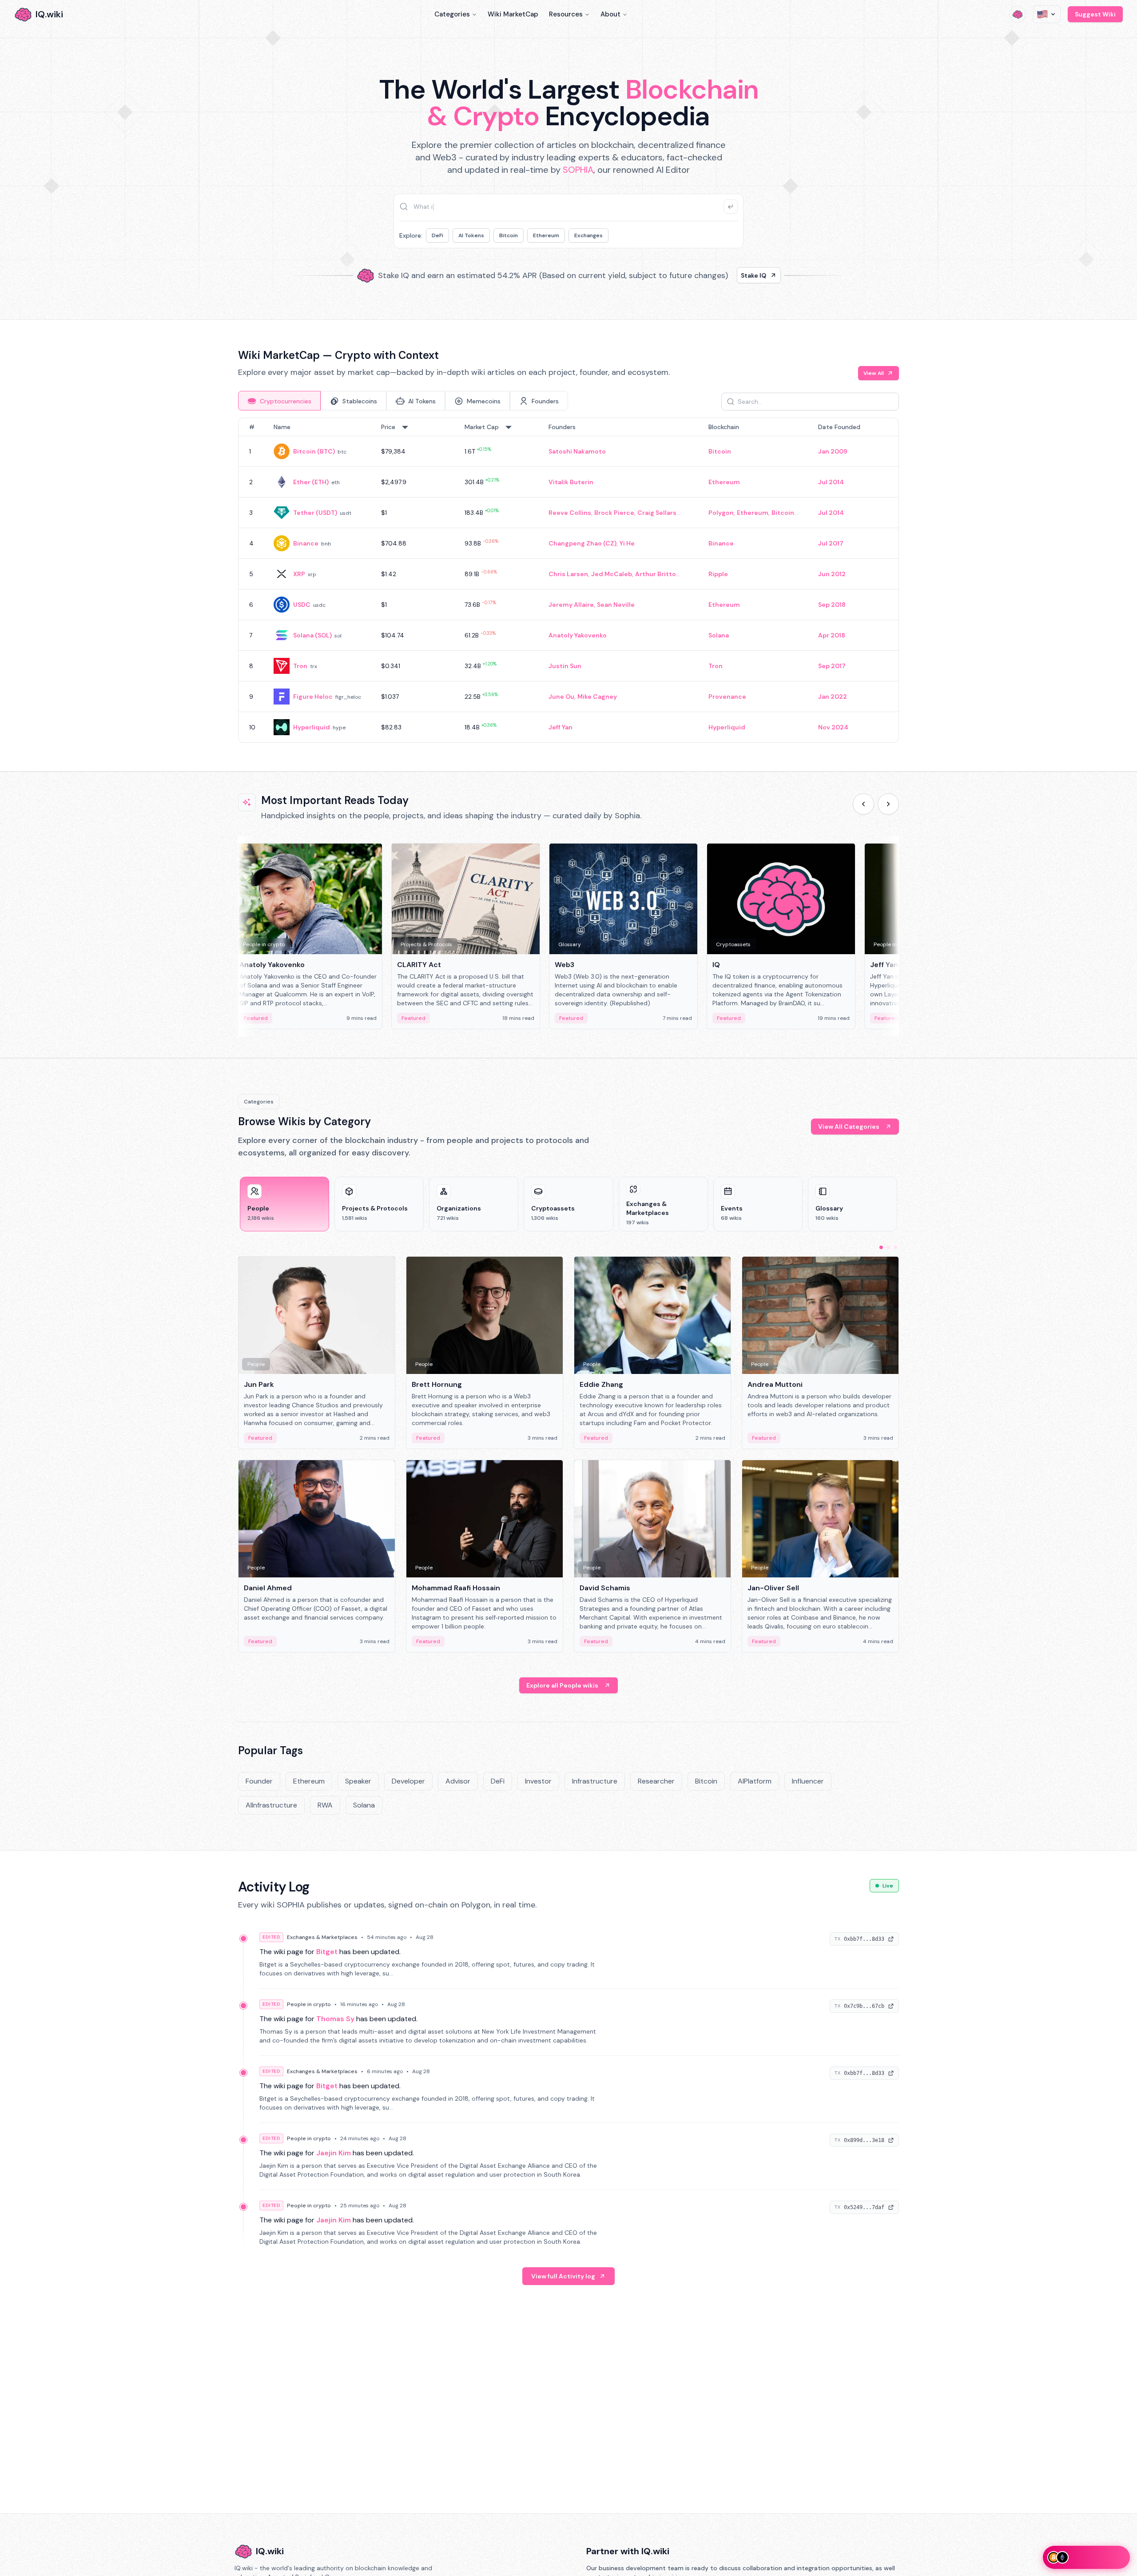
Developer (408, 1781)
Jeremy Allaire (571, 605)
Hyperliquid (312, 727)
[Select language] (1047, 14)
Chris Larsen (568, 574)
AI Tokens (471, 235)
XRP (299, 574)
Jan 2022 (833, 697)
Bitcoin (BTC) (314, 451)
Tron (300, 666)
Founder (259, 1781)
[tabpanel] (568, 580)
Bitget (327, 1952)
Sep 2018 (832, 605)
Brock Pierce (614, 513)
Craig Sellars (657, 513)
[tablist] (403, 401)
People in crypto (309, 2004)
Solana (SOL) (312, 635)
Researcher (656, 1781)
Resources (566, 14)
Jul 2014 (831, 482)
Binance (306, 543)
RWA (325, 1805)
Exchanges (588, 235)
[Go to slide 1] (881, 1247)
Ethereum (546, 235)
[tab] (279, 401)
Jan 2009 (833, 451)
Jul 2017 (831, 543)
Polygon (721, 513)
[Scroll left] (863, 804)
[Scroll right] (888, 804)
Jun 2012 (832, 574)
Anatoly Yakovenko (578, 635)
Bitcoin (509, 235)
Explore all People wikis (562, 1685)
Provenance (727, 697)
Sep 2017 (832, 666)
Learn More (721, 275)
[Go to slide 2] (888, 1247)
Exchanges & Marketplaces (322, 1937)
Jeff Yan (561, 727)
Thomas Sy (335, 2019)
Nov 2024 (833, 727)
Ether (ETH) (311, 482)
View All (874, 373)
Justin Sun (565, 666)
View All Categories (849, 1127)
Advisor (458, 1781)
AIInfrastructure (271, 1805)
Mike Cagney (597, 697)
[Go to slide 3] (895, 1247)
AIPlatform (755, 1781)
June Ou (561, 697)
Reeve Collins (570, 513)
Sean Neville (616, 605)
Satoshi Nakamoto (577, 451)
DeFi (437, 235)
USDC (302, 605)
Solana (719, 635)
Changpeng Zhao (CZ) (582, 543)
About (610, 14)
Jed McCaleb (612, 574)
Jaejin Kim (334, 2153)
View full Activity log (563, 2276)
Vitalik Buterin (571, 482)
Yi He (627, 543)
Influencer (808, 1781)
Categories (452, 14)
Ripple (718, 574)
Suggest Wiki (1095, 14)
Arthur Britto (656, 574)
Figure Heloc (313, 697)
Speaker (358, 1781)
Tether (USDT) (315, 513)
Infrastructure (595, 1781)
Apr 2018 (832, 635)
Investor (538, 1781)
